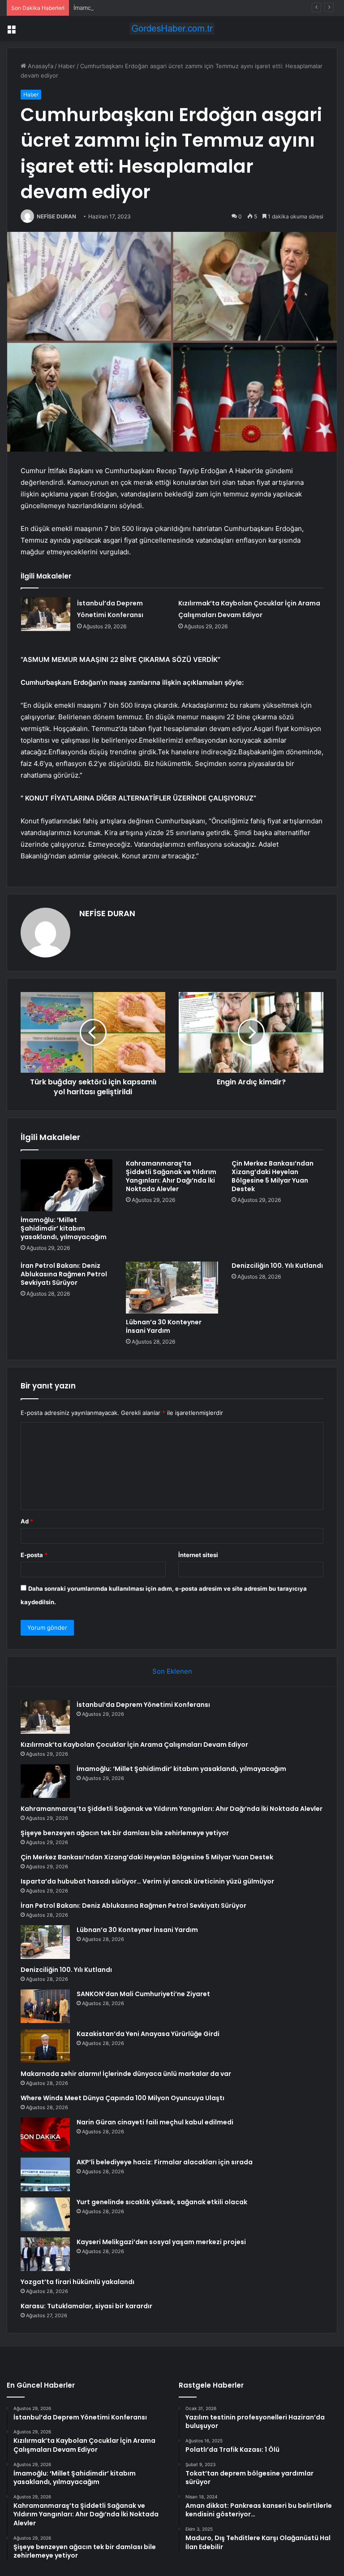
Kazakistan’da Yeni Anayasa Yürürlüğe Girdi (148, 2034)
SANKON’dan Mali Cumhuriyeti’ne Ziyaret (143, 1994)
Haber (67, 66)
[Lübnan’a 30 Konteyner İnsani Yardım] (172, 1288)
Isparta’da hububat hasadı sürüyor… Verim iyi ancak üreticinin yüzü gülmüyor (147, 1881)
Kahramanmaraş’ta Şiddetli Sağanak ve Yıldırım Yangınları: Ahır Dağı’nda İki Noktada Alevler (171, 1176)
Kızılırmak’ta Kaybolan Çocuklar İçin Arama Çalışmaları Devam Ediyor (134, 1745)
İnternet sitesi (198, 1555)
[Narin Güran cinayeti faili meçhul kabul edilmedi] (45, 2134)
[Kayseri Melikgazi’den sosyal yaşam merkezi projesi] (45, 2254)
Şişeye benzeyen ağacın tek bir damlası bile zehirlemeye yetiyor (125, 1833)
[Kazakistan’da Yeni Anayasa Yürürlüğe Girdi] (45, 2046)
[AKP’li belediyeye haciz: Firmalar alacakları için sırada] (45, 2174)
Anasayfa (40, 66)
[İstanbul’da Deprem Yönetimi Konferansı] (46, 614)
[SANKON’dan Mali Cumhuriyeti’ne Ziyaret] (45, 2006)
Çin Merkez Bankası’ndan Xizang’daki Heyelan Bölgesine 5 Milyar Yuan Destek (273, 1176)
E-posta (34, 1555)
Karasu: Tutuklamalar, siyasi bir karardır (86, 2306)
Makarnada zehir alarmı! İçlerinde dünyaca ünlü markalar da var (126, 2074)
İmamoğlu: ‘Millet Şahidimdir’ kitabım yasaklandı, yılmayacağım (158, 8)
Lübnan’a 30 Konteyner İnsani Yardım (164, 1326)
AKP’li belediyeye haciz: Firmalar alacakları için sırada (165, 2162)
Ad (27, 1521)
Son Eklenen (172, 1671)
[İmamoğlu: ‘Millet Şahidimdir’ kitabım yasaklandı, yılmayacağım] (67, 1185)
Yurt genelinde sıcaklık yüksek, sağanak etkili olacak (162, 2202)
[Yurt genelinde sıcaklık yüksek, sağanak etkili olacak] (45, 2214)
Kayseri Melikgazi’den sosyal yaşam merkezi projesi (161, 2242)
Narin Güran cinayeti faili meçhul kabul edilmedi (155, 2122)
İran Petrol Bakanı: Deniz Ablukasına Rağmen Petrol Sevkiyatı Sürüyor (64, 1274)
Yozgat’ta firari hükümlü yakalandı (77, 2282)
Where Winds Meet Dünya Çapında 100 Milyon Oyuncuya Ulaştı (123, 2098)
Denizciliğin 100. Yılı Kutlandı (277, 1266)
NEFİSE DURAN (56, 216)
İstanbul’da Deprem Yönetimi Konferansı (143, 1705)
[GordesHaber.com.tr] (172, 28)
